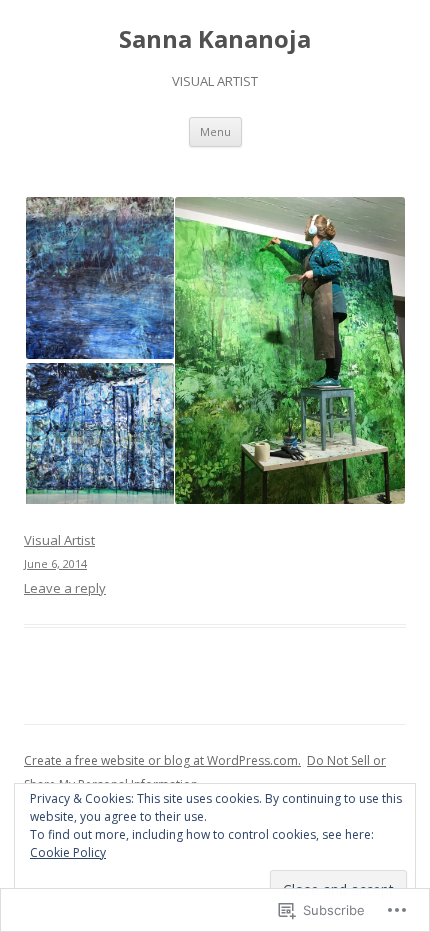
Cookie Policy (68, 852)
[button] (98, 278)
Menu (215, 131)
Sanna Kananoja (215, 39)
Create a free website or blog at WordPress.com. (162, 760)
